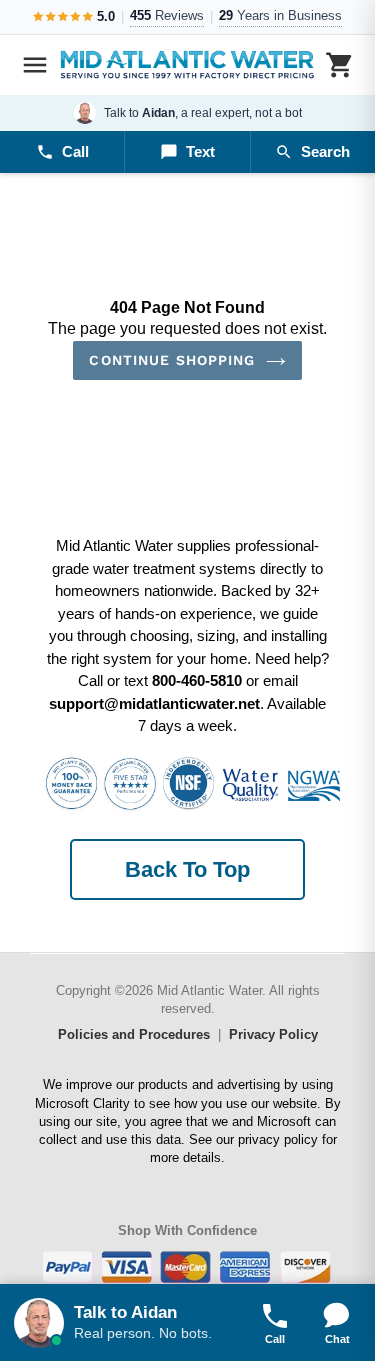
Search (325, 151)
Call (75, 151)
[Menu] (35, 65)
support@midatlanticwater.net (154, 703)
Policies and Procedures (134, 1034)
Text (200, 151)
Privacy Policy (273, 1034)
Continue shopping (172, 360)
